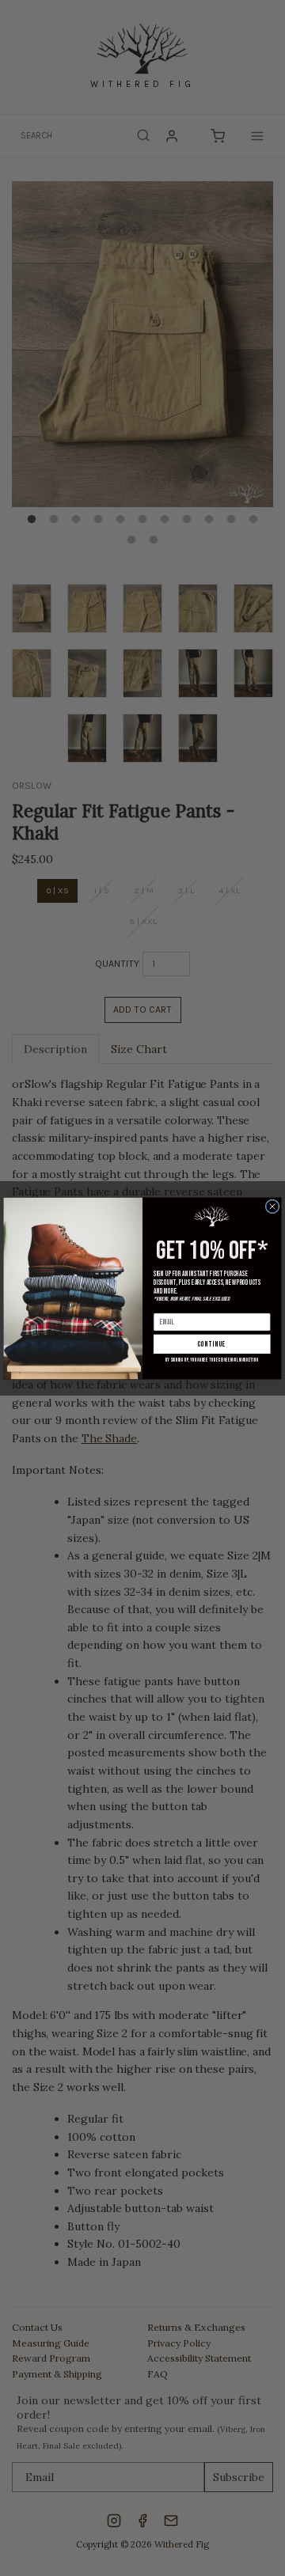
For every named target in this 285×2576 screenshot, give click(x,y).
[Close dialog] (272, 1207)
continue (212, 1344)
